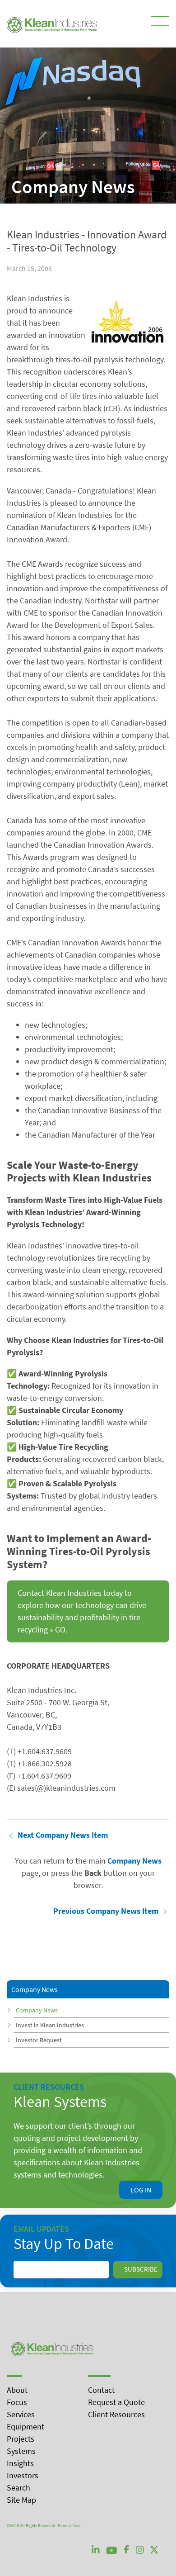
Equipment (25, 2427)
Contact (101, 2390)
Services (21, 2414)
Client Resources (116, 2414)
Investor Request (39, 2040)
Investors (23, 2475)
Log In (141, 2190)
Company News (37, 2010)
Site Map (21, 2500)
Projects (21, 2439)
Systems (21, 2451)
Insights (20, 2463)
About (17, 2390)
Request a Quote (116, 2402)
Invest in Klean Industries (50, 2025)
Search (19, 2488)
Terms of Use (69, 2526)
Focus (17, 2402)
